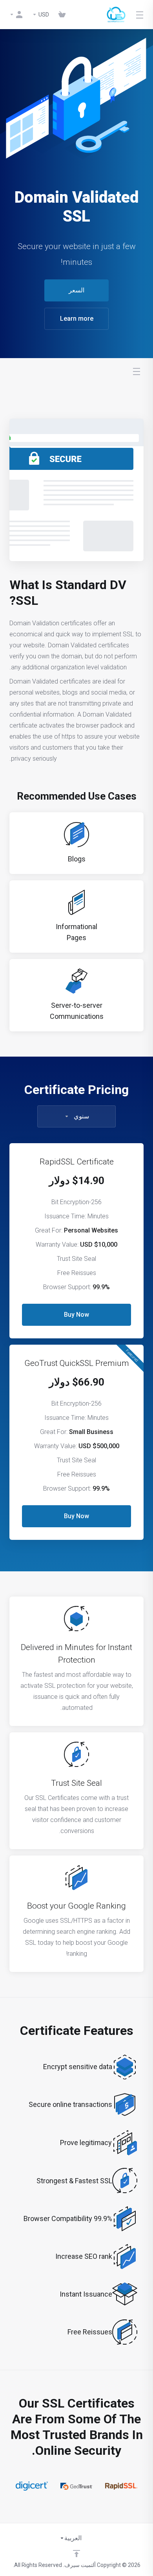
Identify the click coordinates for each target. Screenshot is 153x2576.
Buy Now (76, 1315)
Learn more (77, 319)
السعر (76, 290)
